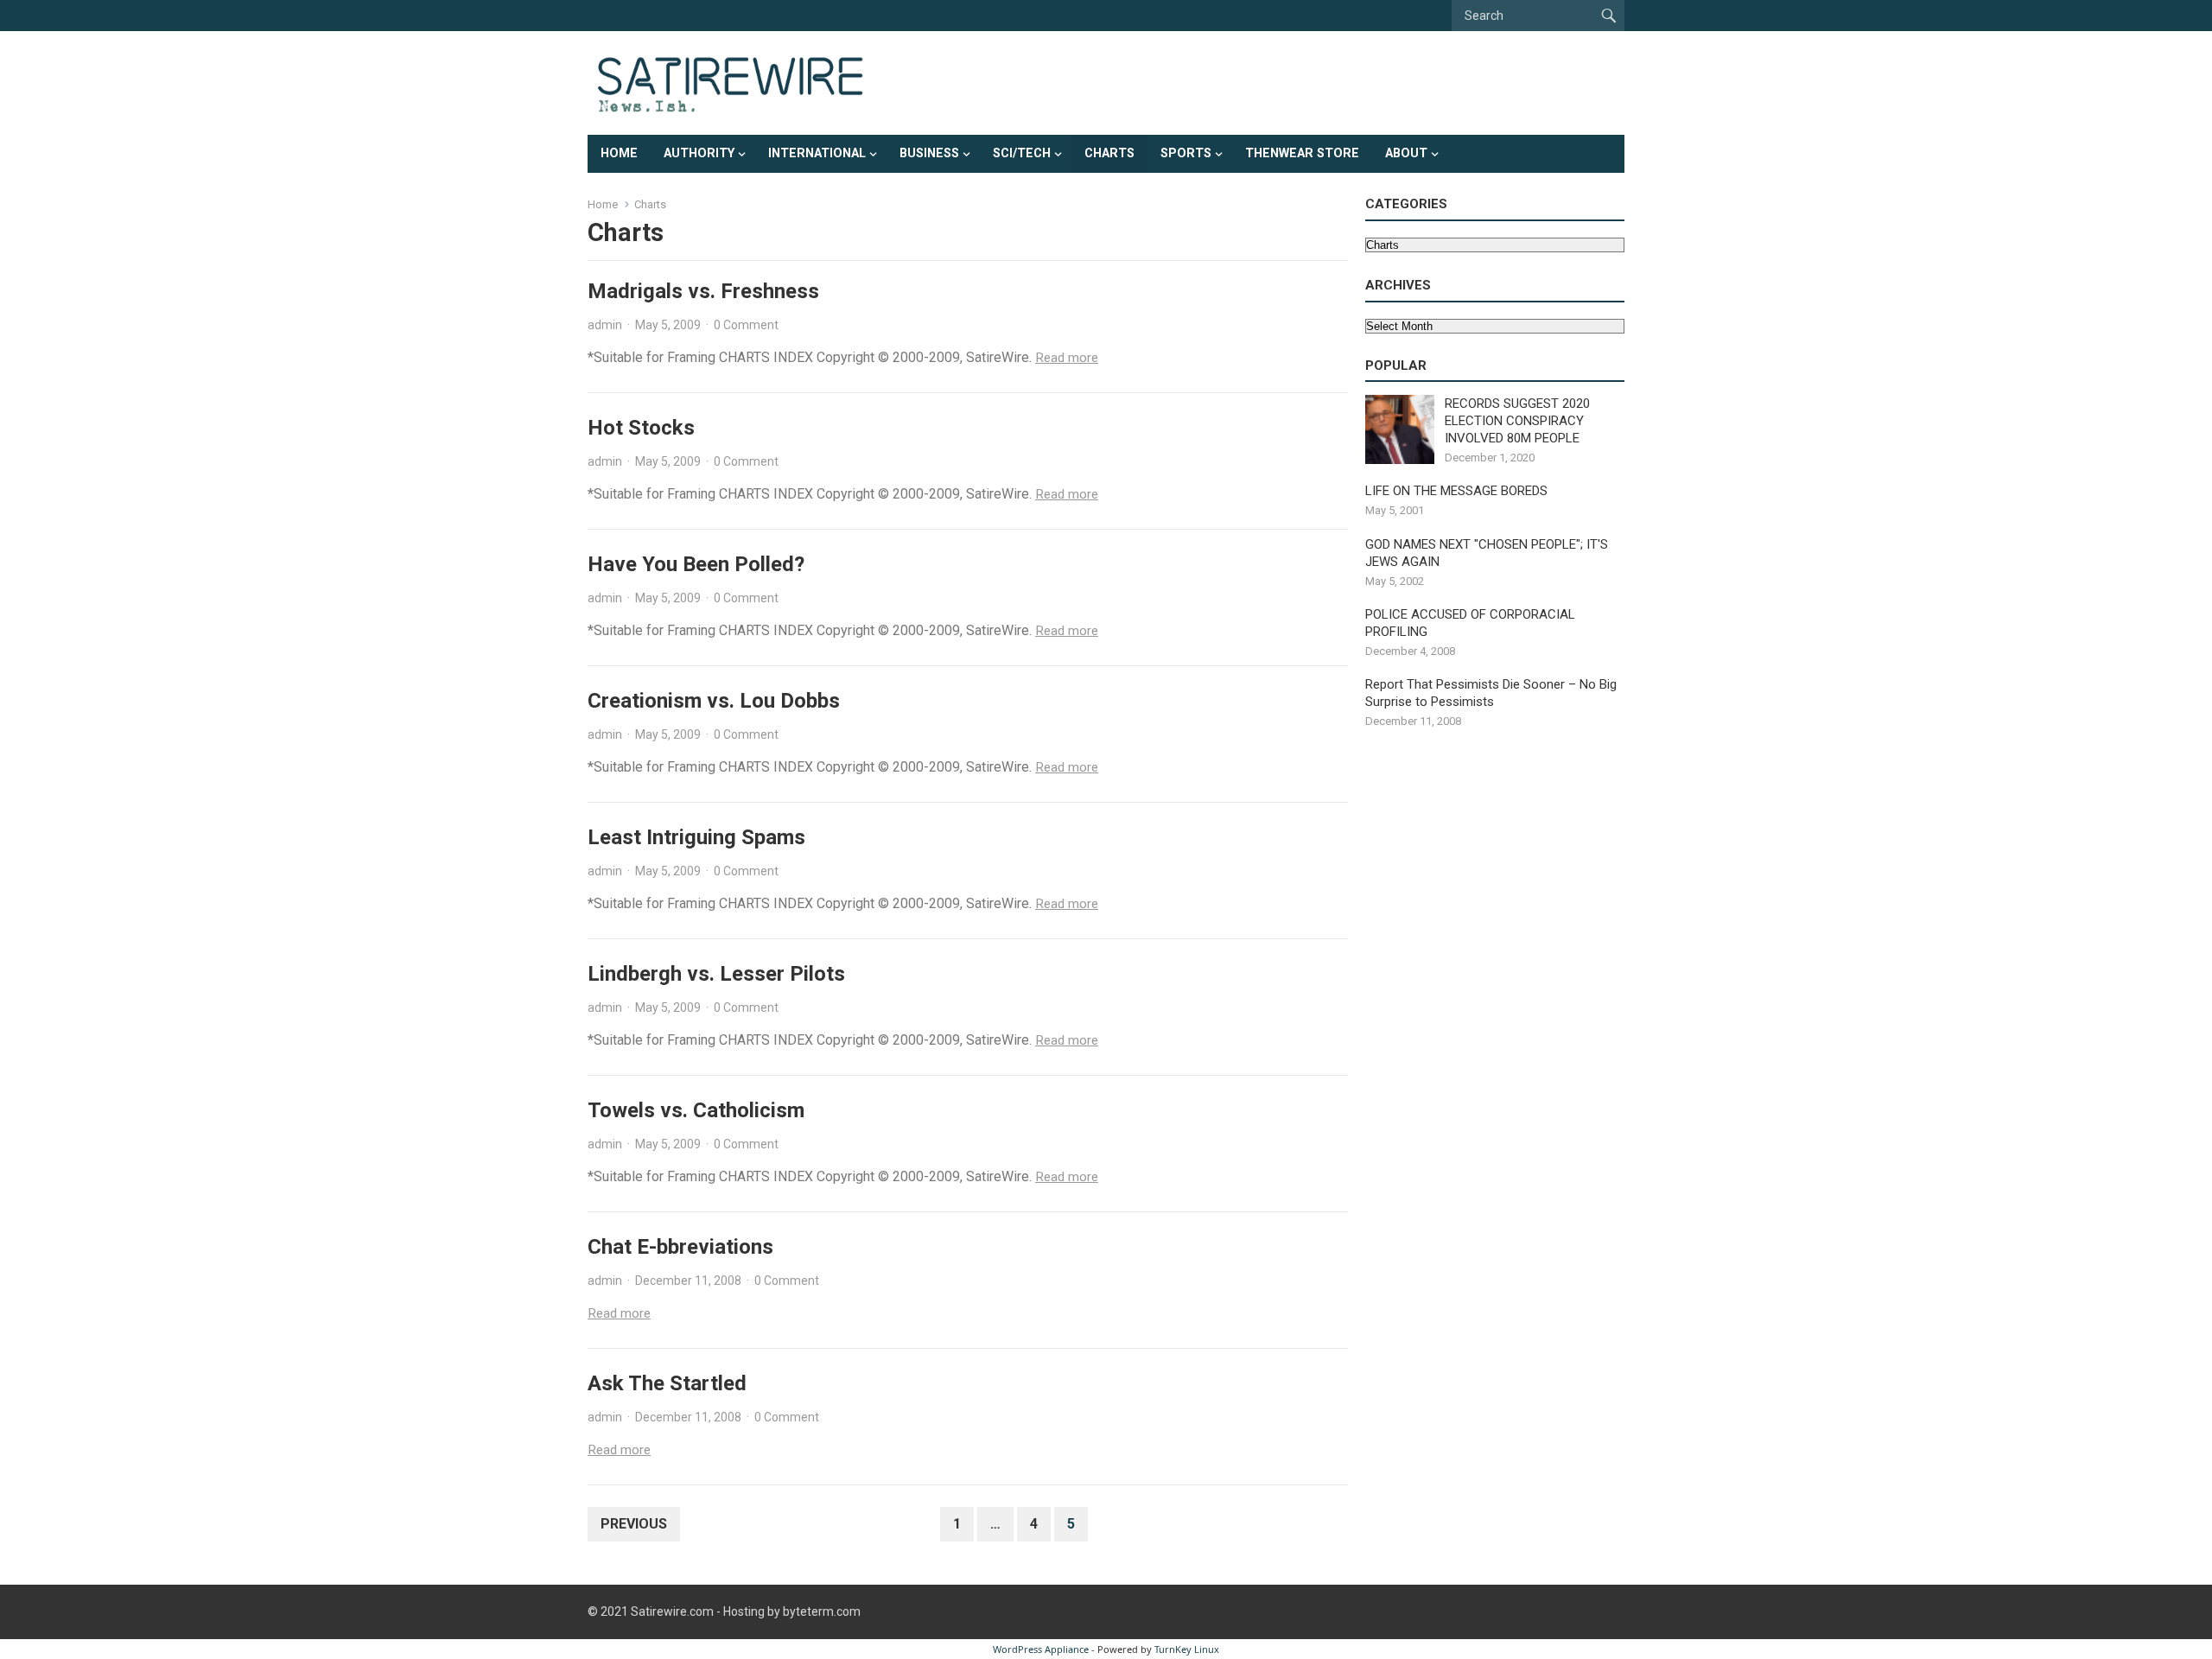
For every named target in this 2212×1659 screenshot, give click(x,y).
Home (619, 153)
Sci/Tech (1022, 153)
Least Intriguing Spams (696, 837)
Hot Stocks (641, 428)
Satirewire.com (672, 1611)
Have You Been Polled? (696, 564)
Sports (1186, 153)
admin (605, 325)
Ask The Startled (667, 1383)
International (817, 153)
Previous (634, 1524)
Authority (699, 153)
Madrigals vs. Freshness (703, 291)
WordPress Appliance (1041, 1649)
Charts (1109, 153)
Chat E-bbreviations (680, 1247)
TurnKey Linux (1187, 1649)
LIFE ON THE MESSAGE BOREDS (1456, 491)
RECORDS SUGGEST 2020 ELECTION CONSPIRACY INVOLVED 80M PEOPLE (1517, 421)
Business (929, 153)
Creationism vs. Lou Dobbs (714, 701)
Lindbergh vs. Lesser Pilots (716, 974)
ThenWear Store (1302, 153)
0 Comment (746, 325)
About (1406, 153)
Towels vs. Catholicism (696, 1110)
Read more (1067, 358)
